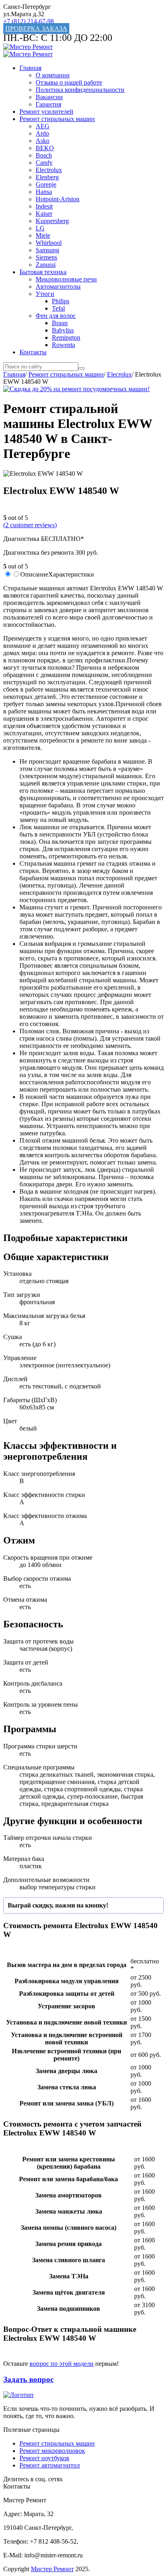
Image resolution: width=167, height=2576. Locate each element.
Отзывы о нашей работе (69, 82)
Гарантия (48, 104)
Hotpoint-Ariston (58, 199)
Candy (44, 163)
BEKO (45, 148)
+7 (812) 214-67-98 (29, 21)
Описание (34, 574)
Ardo (42, 133)
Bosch (44, 155)
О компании (53, 75)
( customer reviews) (30, 525)
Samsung (47, 250)
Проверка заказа (36, 29)
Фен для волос (56, 316)
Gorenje (46, 184)
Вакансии (49, 97)
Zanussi (46, 265)
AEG (43, 126)
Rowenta (63, 345)
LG (40, 228)
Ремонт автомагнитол (50, 2465)
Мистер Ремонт (52, 2569)
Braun (60, 323)
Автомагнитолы (58, 286)
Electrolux (49, 170)
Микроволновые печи (66, 279)
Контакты (33, 352)
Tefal (58, 308)
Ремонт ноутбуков (44, 2458)
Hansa (44, 192)
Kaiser (44, 214)
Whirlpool (49, 243)
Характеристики (71, 574)
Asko (43, 141)
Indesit (44, 206)
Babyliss (63, 330)
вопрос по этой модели (62, 2364)
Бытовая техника (43, 272)
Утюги (45, 294)
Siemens (46, 257)
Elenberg (47, 177)
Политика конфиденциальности (80, 90)
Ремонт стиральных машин (57, 119)
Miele (43, 235)
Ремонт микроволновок (52, 2451)
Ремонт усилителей (46, 112)
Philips (61, 301)
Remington (66, 337)
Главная (30, 68)
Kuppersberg (52, 221)
